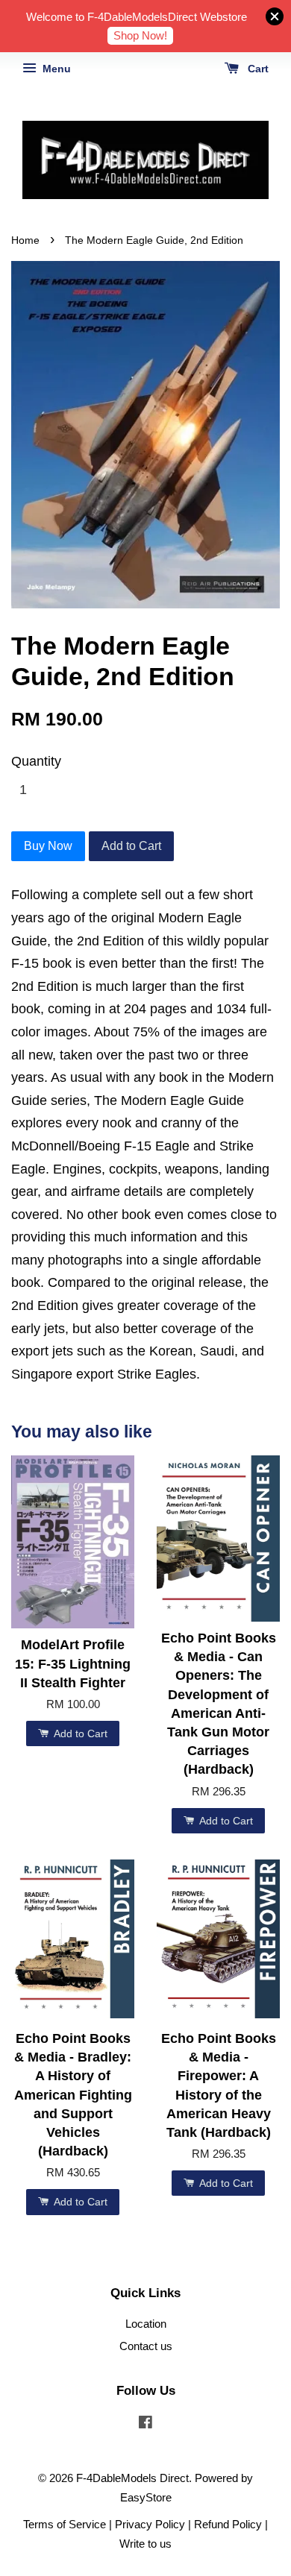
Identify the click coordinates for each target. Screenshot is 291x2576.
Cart (257, 69)
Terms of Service (65, 2524)
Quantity (36, 761)
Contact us (146, 2346)
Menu (55, 69)
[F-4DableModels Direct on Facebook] (145, 2424)
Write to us (145, 2544)
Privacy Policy (150, 2524)
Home (25, 240)
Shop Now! (140, 35)
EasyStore (146, 2497)
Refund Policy (228, 2524)
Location (146, 2324)
